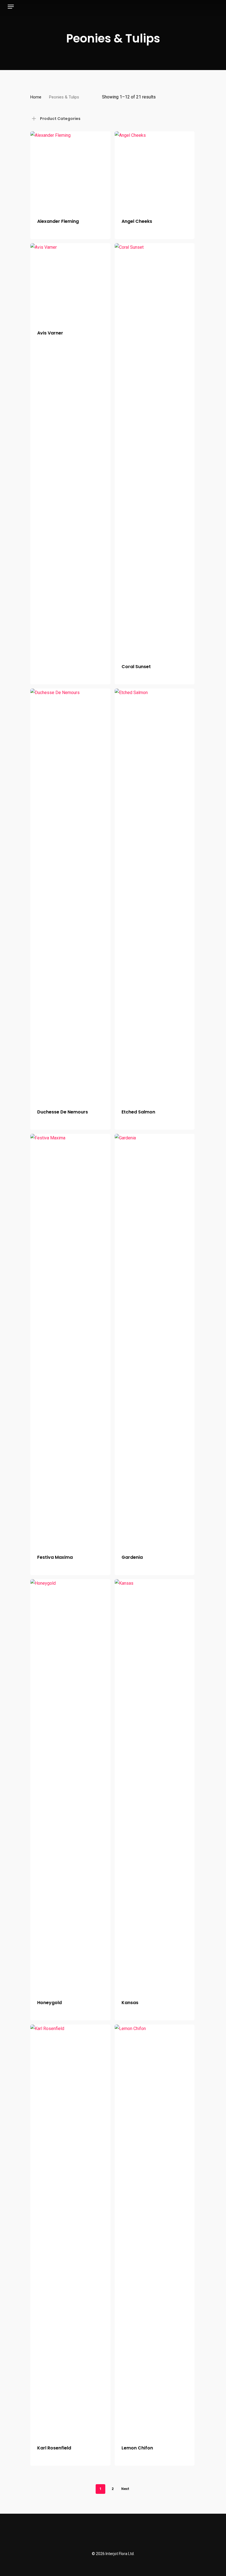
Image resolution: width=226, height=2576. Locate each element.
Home (36, 97)
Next (125, 2489)
